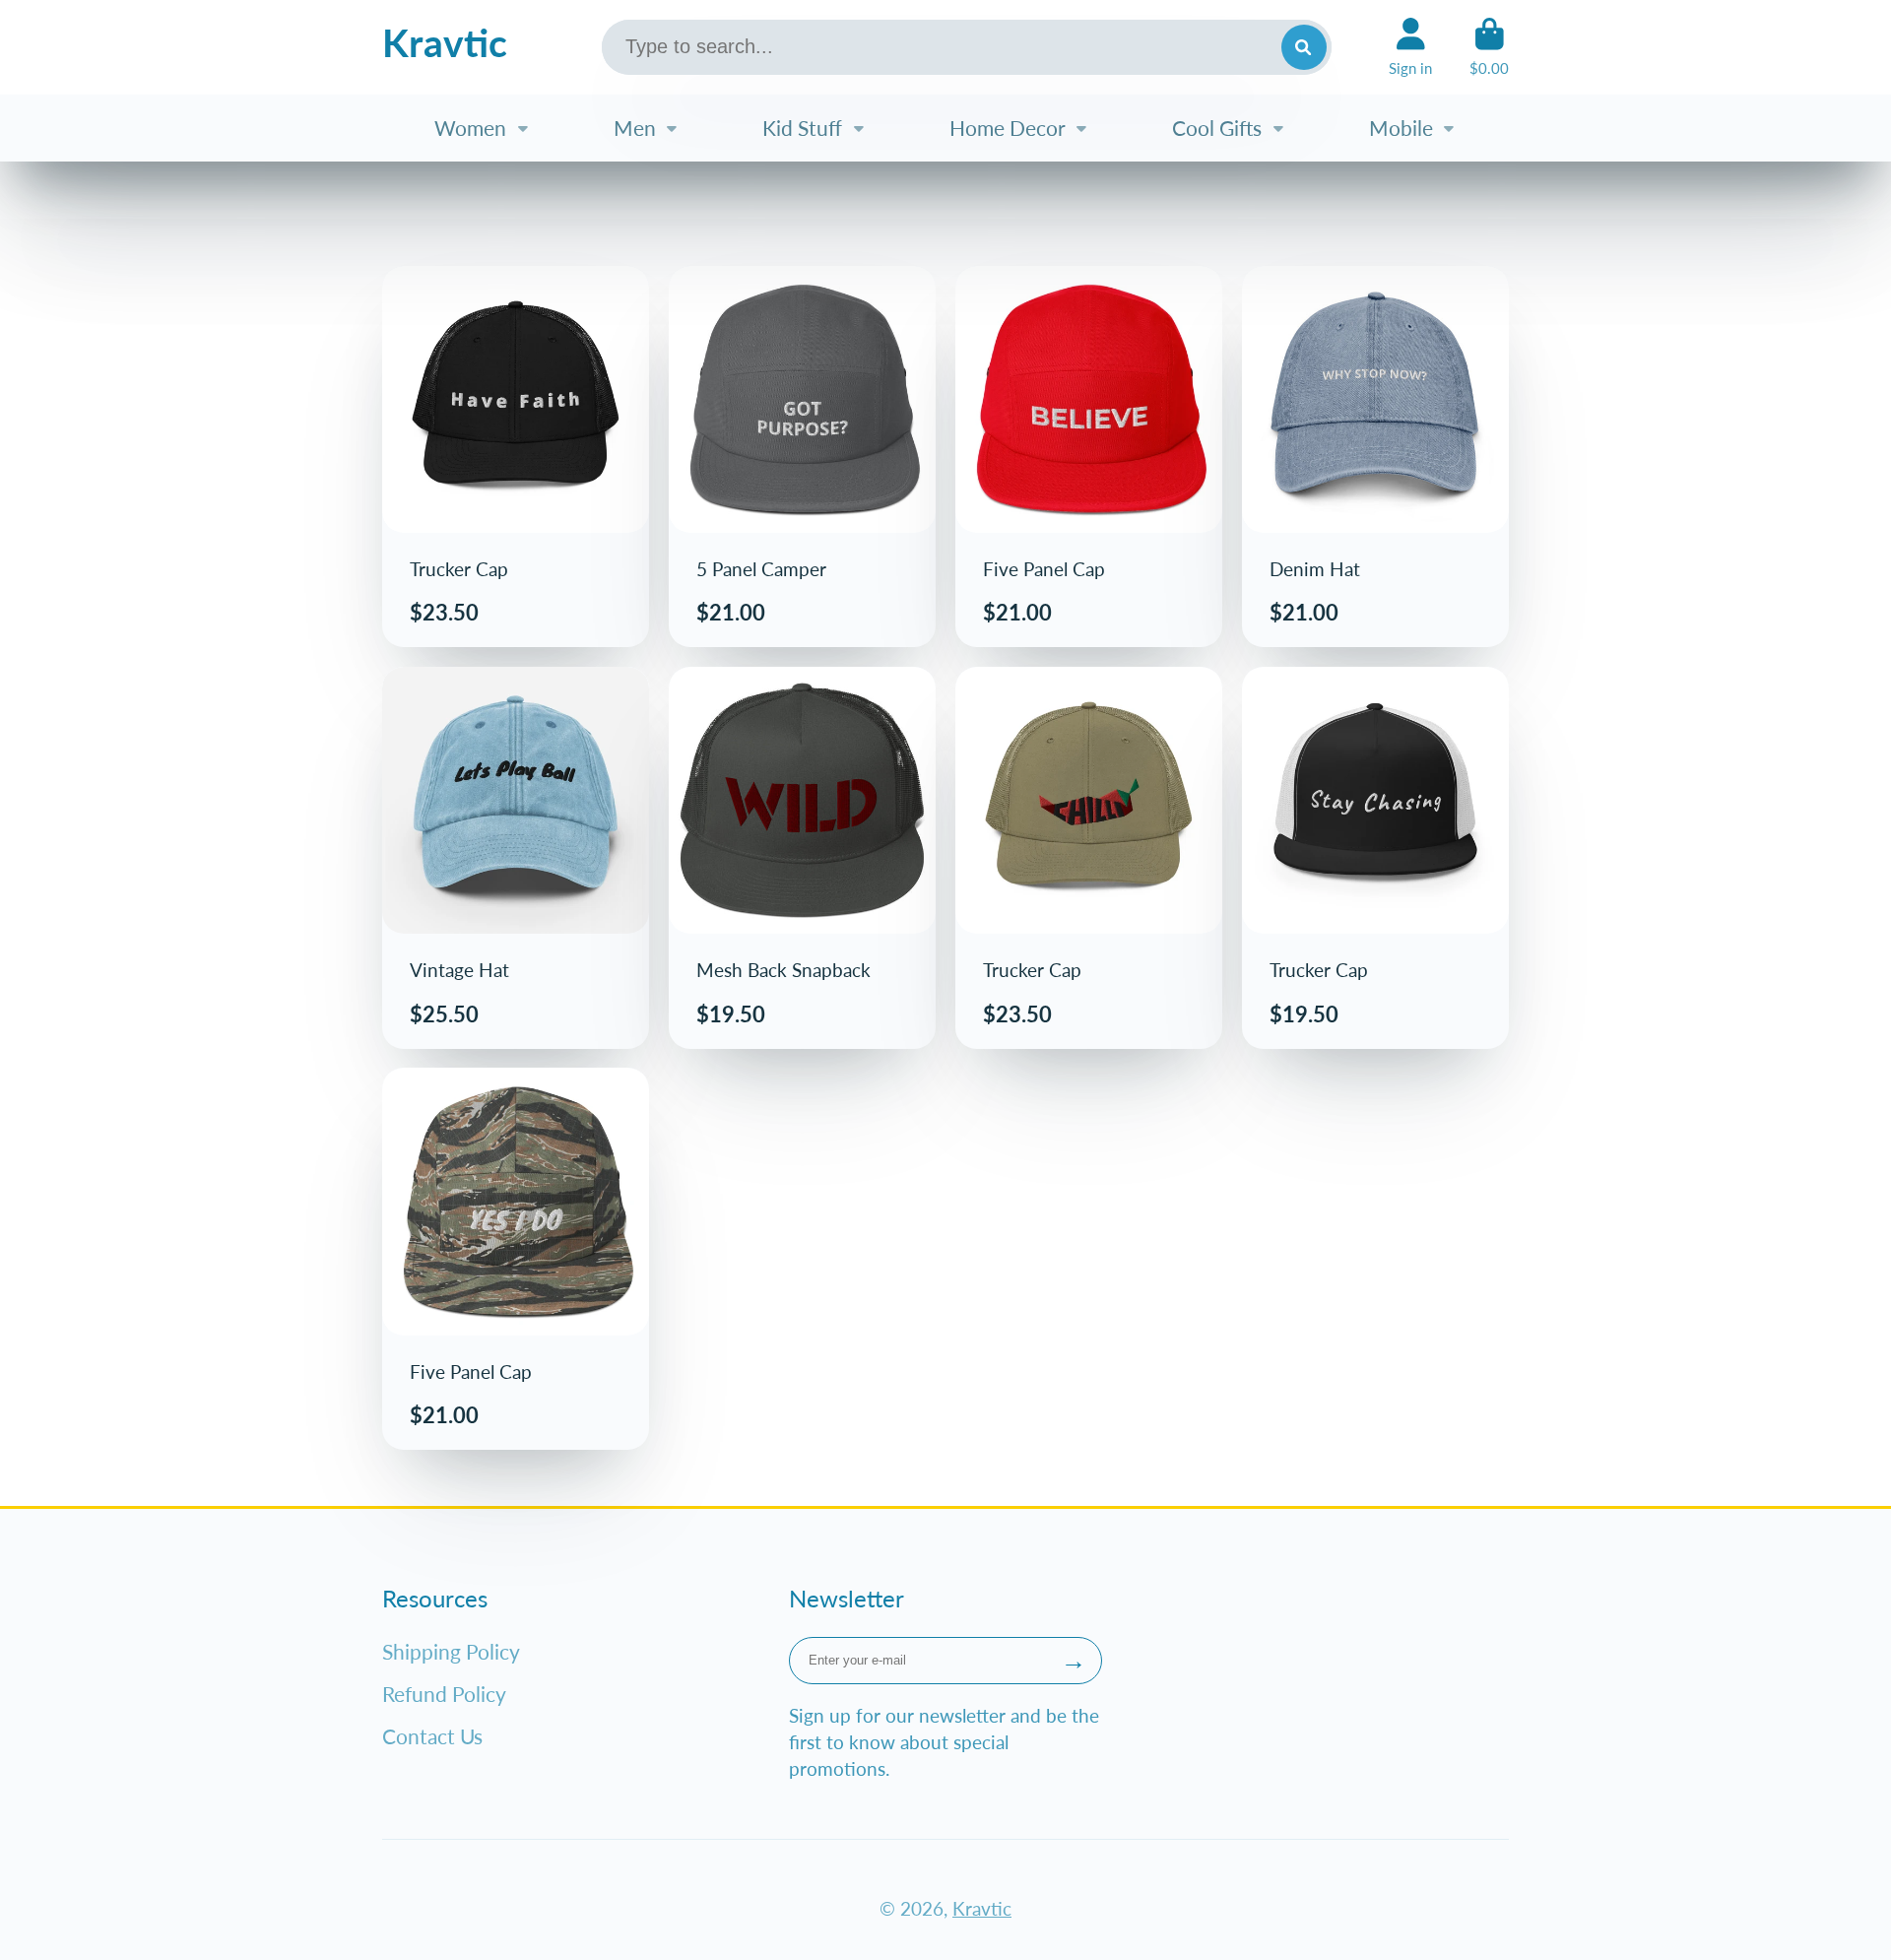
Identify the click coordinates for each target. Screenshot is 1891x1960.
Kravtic (982, 1908)
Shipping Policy (451, 1651)
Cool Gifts (1217, 128)
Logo (445, 47)
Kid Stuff (802, 128)
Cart (1489, 47)
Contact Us (432, 1736)
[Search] (1304, 47)
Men (635, 128)
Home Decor (1008, 128)
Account (1410, 47)
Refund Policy (444, 1694)
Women (470, 128)
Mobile (1401, 128)
